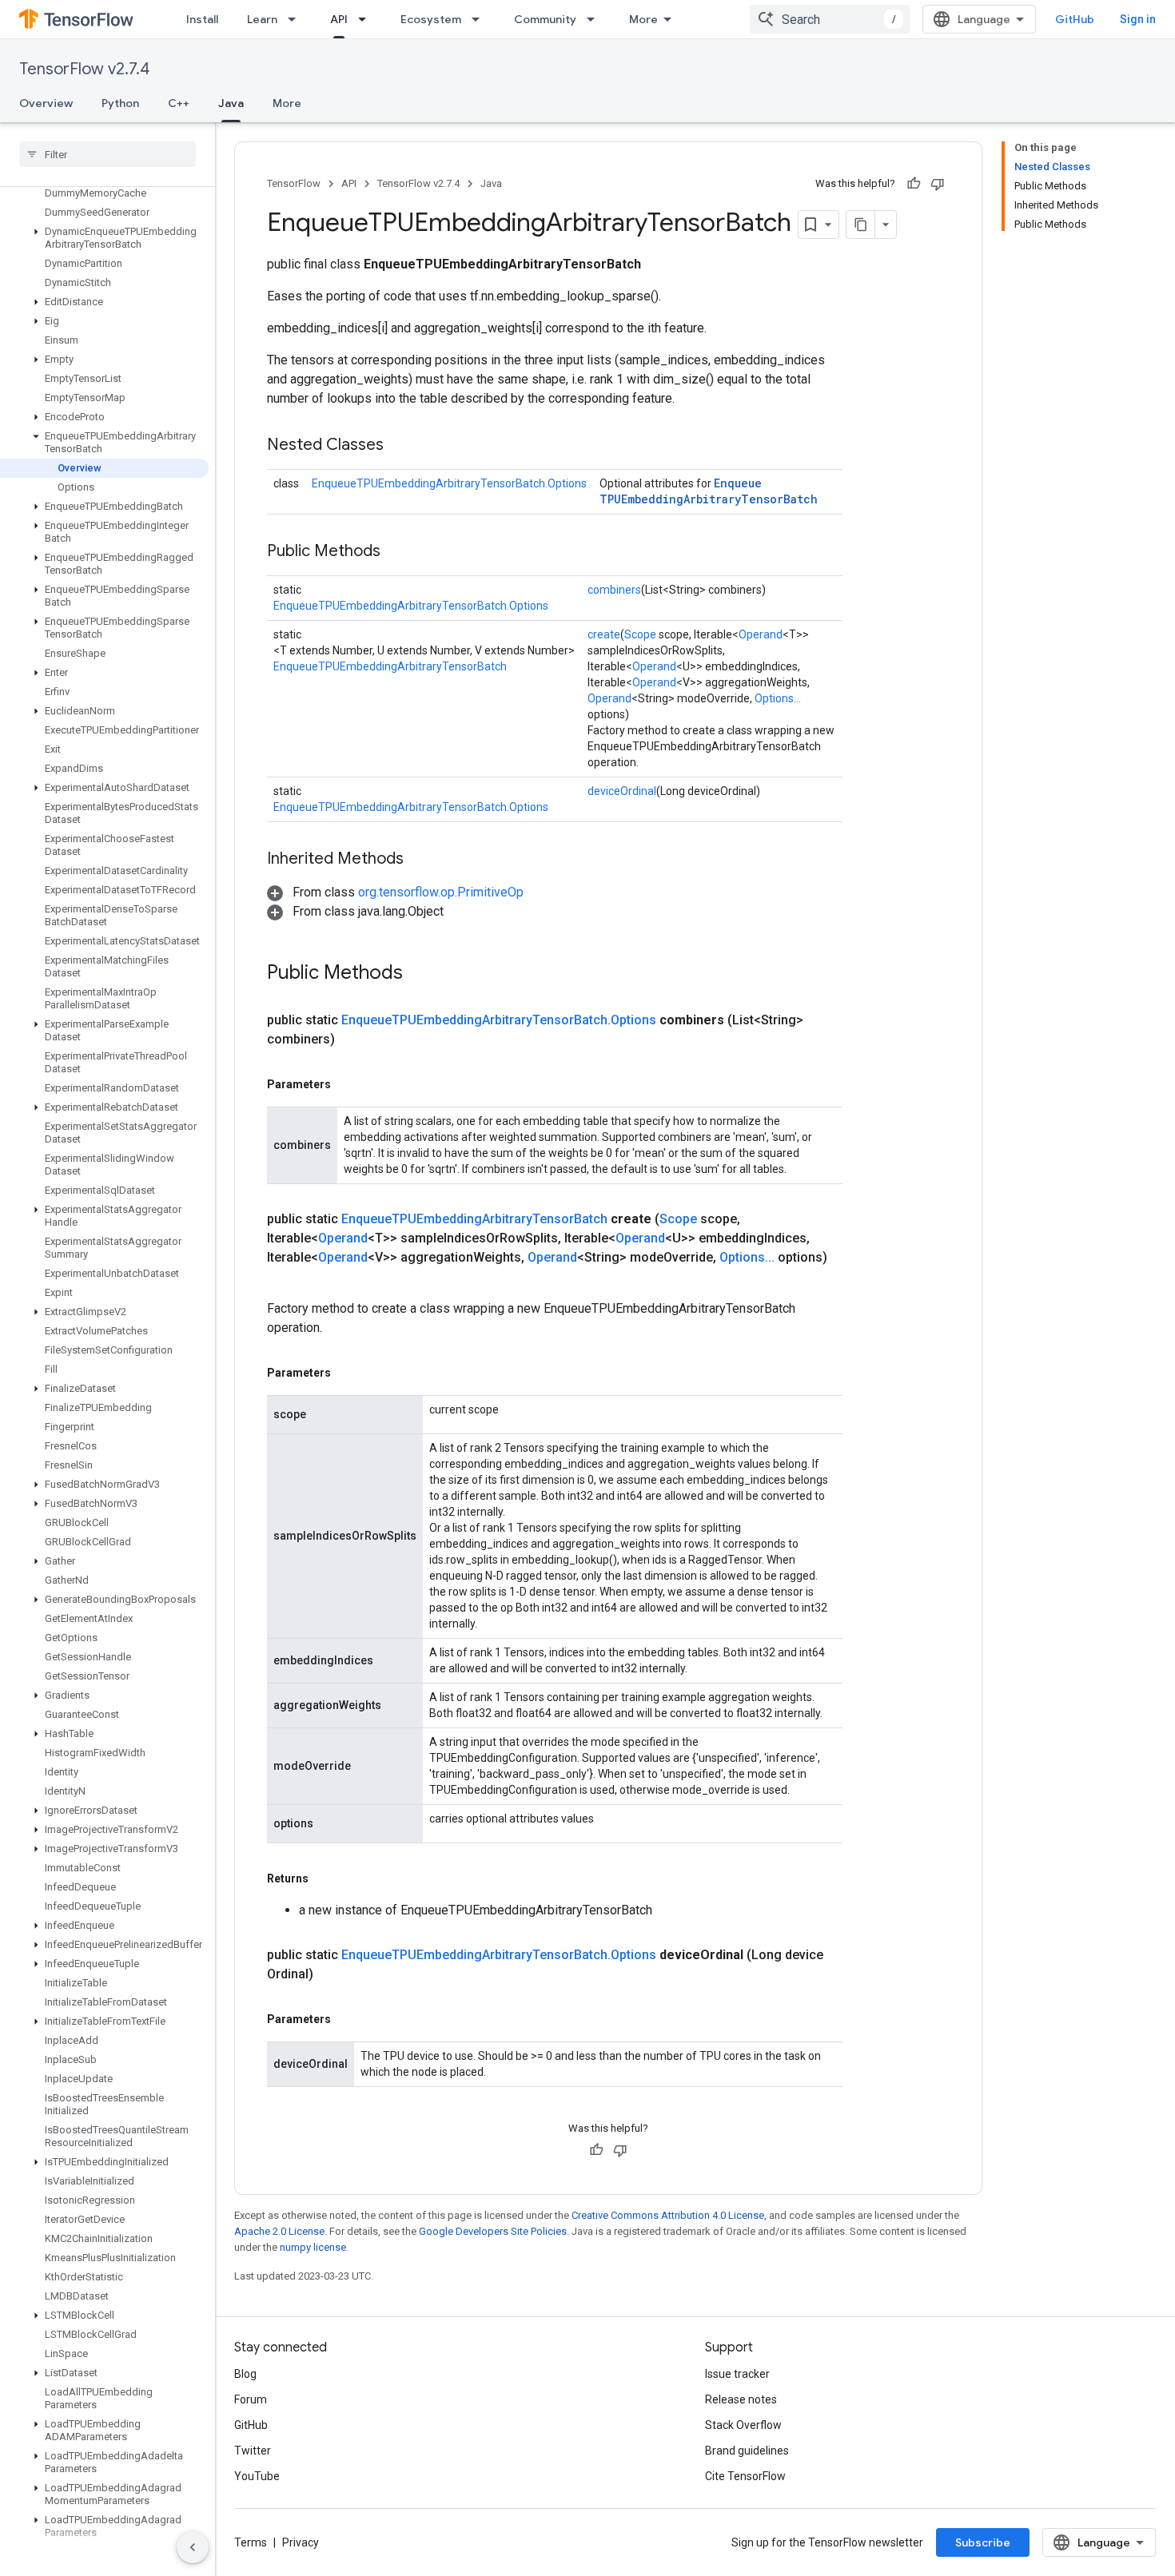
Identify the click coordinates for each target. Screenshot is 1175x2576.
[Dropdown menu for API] (367, 19)
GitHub (1075, 19)
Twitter (253, 2451)
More (643, 19)
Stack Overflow (743, 2425)
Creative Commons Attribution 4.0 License (668, 2215)
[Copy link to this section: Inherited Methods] (420, 860)
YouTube (257, 2476)
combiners (614, 590)
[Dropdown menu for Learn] (297, 19)
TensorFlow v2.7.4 (84, 69)
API (339, 19)
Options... (778, 698)
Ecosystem (431, 19)
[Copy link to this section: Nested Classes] (400, 446)
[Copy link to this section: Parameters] (347, 1084)
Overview (46, 103)
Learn (262, 19)
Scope (640, 634)
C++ (179, 103)
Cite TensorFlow (745, 2476)
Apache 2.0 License (279, 2231)
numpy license (313, 2247)
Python (120, 103)
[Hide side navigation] (193, 2547)
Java (231, 103)
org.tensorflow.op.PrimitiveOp (441, 892)
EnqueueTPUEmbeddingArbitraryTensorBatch (709, 491)
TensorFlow (294, 183)
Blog (245, 2374)
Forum (251, 2399)
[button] (104, 238)
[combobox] (830, 19)
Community (545, 19)
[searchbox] (108, 154)
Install (202, 19)
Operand (761, 634)
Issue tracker (737, 2374)
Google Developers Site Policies (493, 2231)
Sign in (1138, 19)
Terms (251, 2542)
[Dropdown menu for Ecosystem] (480, 19)
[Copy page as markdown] (861, 225)
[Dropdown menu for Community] (595, 19)
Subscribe (983, 2542)
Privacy (301, 2542)
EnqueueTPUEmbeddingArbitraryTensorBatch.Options (449, 483)
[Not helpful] (938, 184)
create (604, 634)
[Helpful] (914, 184)
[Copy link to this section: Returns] (325, 1878)
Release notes (741, 2399)
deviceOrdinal (622, 791)
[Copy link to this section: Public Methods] (396, 552)
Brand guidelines (747, 2451)
